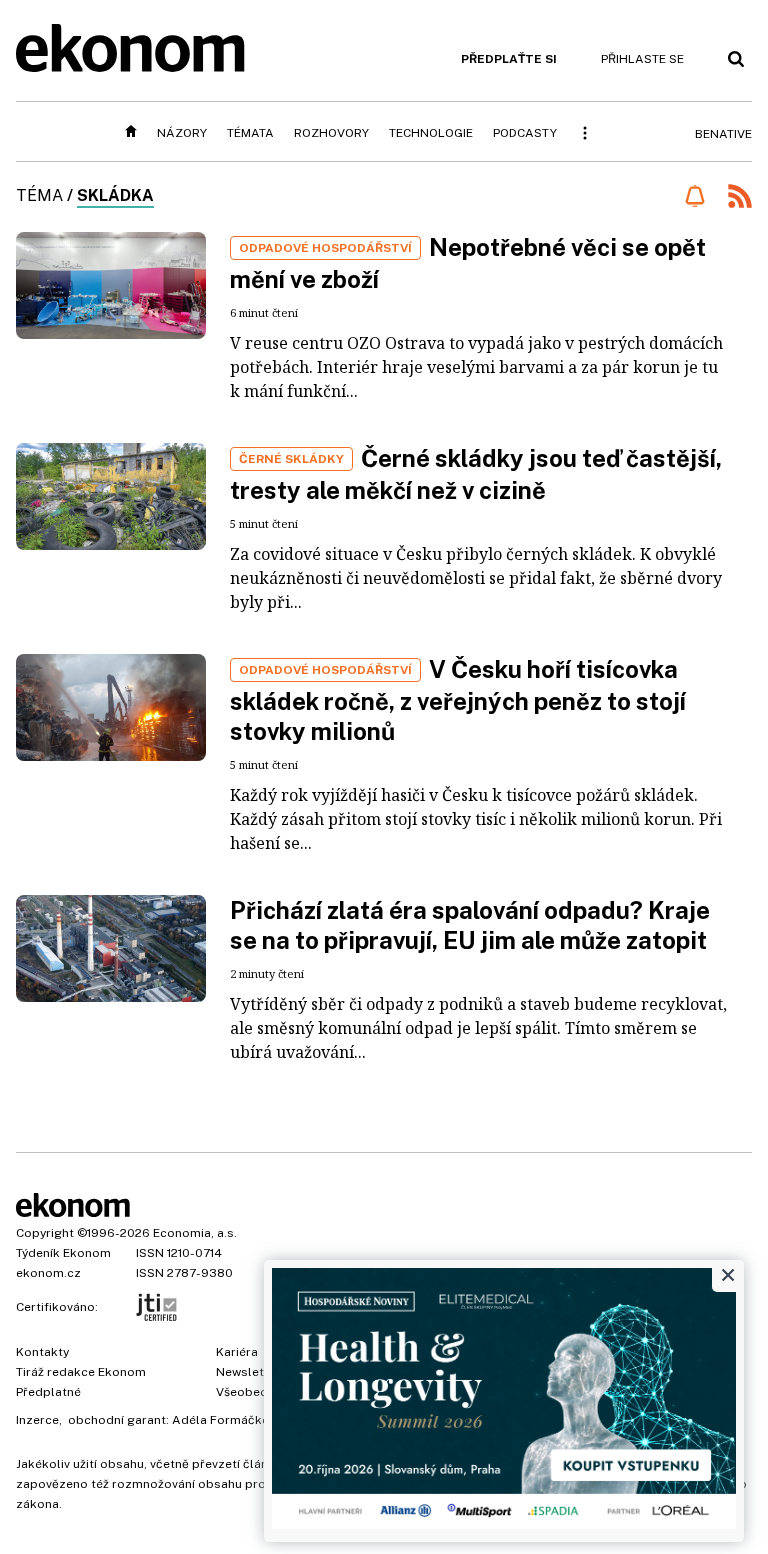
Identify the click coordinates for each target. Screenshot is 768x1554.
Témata (250, 133)
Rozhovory (331, 133)
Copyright (45, 1233)
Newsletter (248, 1372)
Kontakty (42, 1352)
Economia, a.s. (195, 1233)
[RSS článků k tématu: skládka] (740, 198)
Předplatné (48, 1392)
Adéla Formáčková (227, 1420)
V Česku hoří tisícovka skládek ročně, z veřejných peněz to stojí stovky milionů (458, 700)
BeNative (723, 134)
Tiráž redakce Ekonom (81, 1372)
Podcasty (525, 133)
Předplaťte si (509, 59)
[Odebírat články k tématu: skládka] (694, 196)
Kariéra (237, 1352)
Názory (182, 133)
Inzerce (37, 1420)
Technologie (431, 133)
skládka (115, 195)
